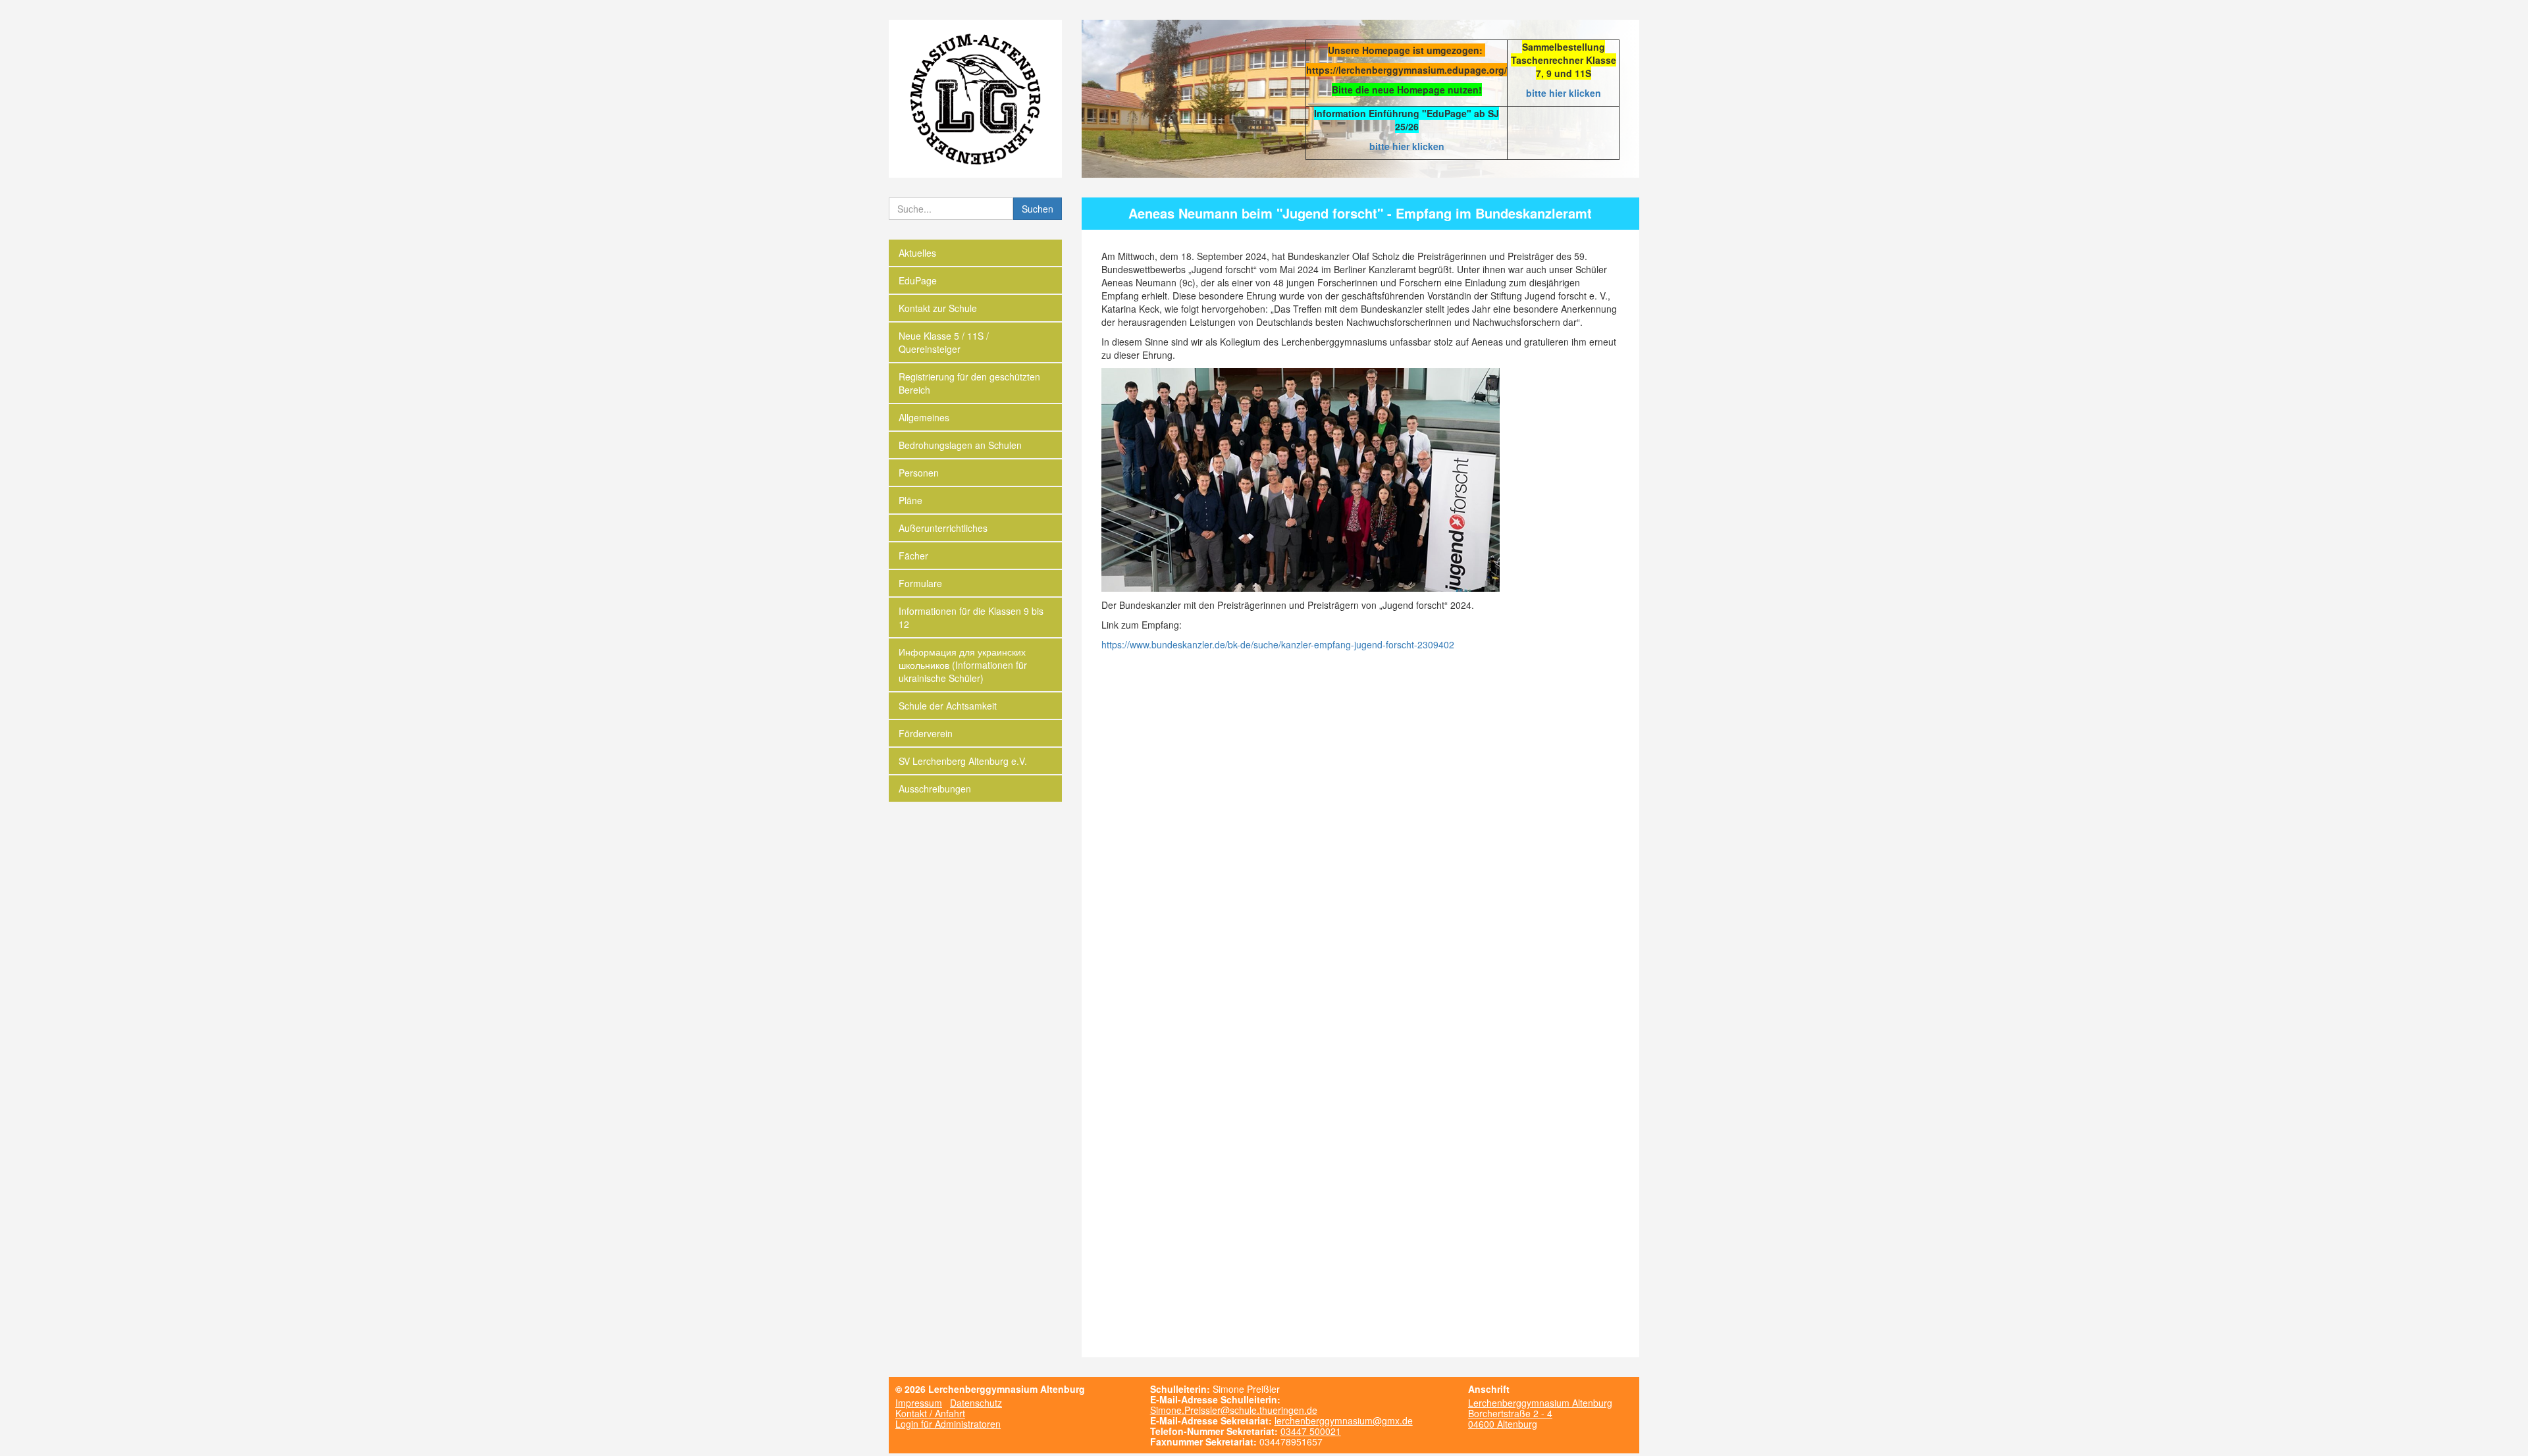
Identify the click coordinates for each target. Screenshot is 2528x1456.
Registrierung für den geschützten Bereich (969, 383)
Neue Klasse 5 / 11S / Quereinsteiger (944, 342)
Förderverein (926, 733)
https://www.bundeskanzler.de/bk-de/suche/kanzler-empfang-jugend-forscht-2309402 (1278, 644)
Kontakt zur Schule (938, 308)
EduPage (918, 280)
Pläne (910, 500)
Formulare (920, 583)
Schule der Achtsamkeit (948, 706)
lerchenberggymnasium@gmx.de (1344, 1420)
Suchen (1038, 209)
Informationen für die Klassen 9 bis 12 (971, 617)
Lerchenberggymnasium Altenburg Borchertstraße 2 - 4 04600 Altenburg (1540, 1413)
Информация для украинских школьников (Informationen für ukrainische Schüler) (963, 665)
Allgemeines (924, 417)
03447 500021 (1311, 1431)
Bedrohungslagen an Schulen (960, 445)
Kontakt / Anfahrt (930, 1413)
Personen (919, 473)
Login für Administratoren (948, 1424)
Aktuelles (917, 253)
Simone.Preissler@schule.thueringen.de (1234, 1410)
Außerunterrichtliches (943, 528)
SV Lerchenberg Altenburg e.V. (963, 761)
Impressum (919, 1403)
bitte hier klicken (1564, 93)
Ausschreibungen (935, 789)
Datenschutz (976, 1403)
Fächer (913, 556)
